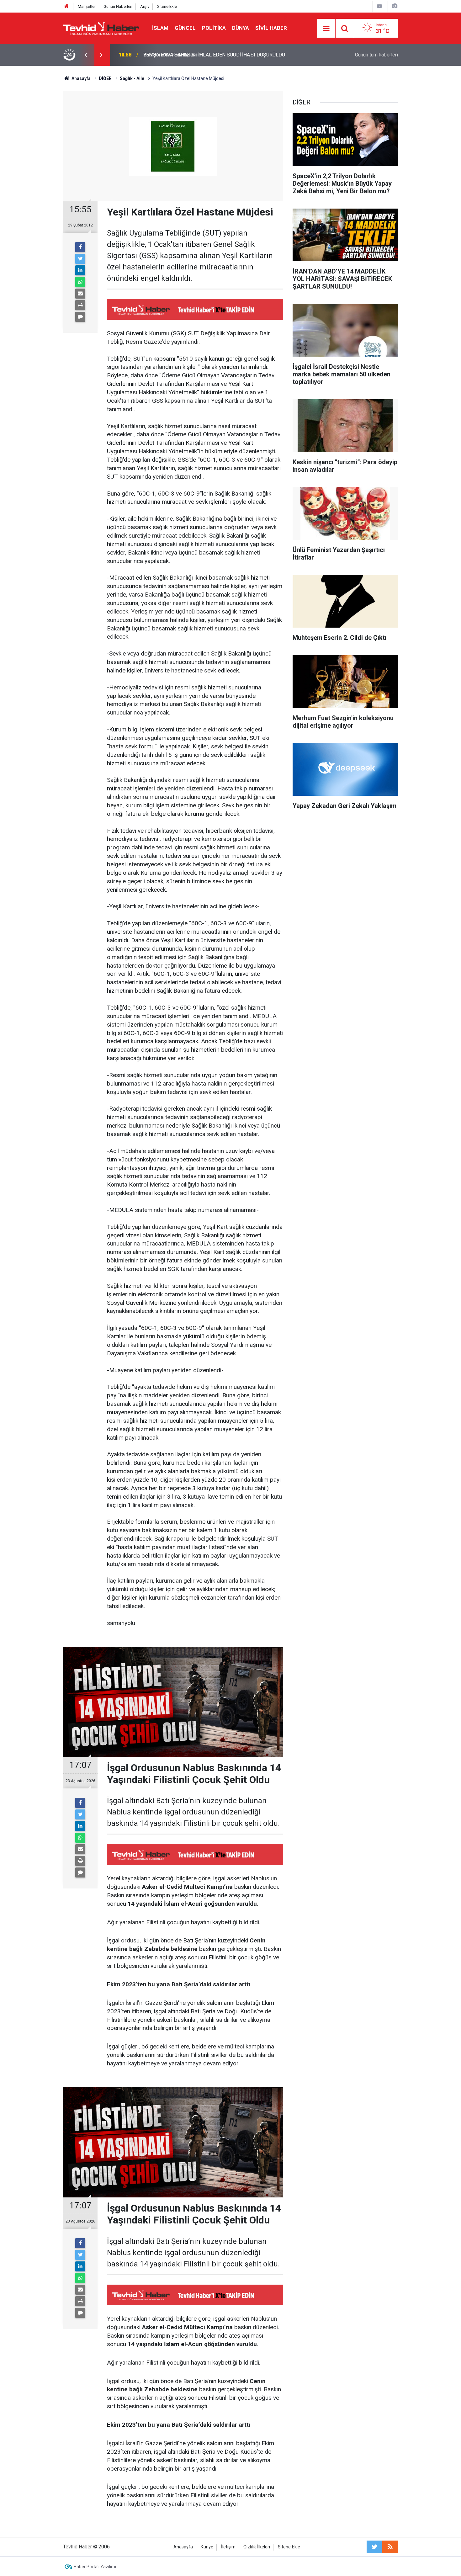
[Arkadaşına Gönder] (80, 294)
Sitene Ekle (167, 6)
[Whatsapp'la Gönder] (80, 282)
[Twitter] (80, 259)
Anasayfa (183, 2547)
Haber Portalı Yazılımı (95, 2567)
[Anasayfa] (66, 6)
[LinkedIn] (80, 270)
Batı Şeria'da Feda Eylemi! (172, 55)
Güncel (185, 28)
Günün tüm (376, 55)
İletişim (228, 2547)
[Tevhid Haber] (101, 28)
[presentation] (86, 55)
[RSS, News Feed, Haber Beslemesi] (390, 2547)
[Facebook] (80, 247)
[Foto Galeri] (395, 6)
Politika (214, 28)
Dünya (241, 28)
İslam (160, 28)
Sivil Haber (271, 28)
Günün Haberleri (118, 6)
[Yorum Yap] (80, 317)
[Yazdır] (80, 305)
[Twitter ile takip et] (374, 2547)
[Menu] (326, 29)
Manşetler (87, 6)
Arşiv (145, 6)
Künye (207, 2547)
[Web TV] (379, 6)
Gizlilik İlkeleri (257, 2547)
